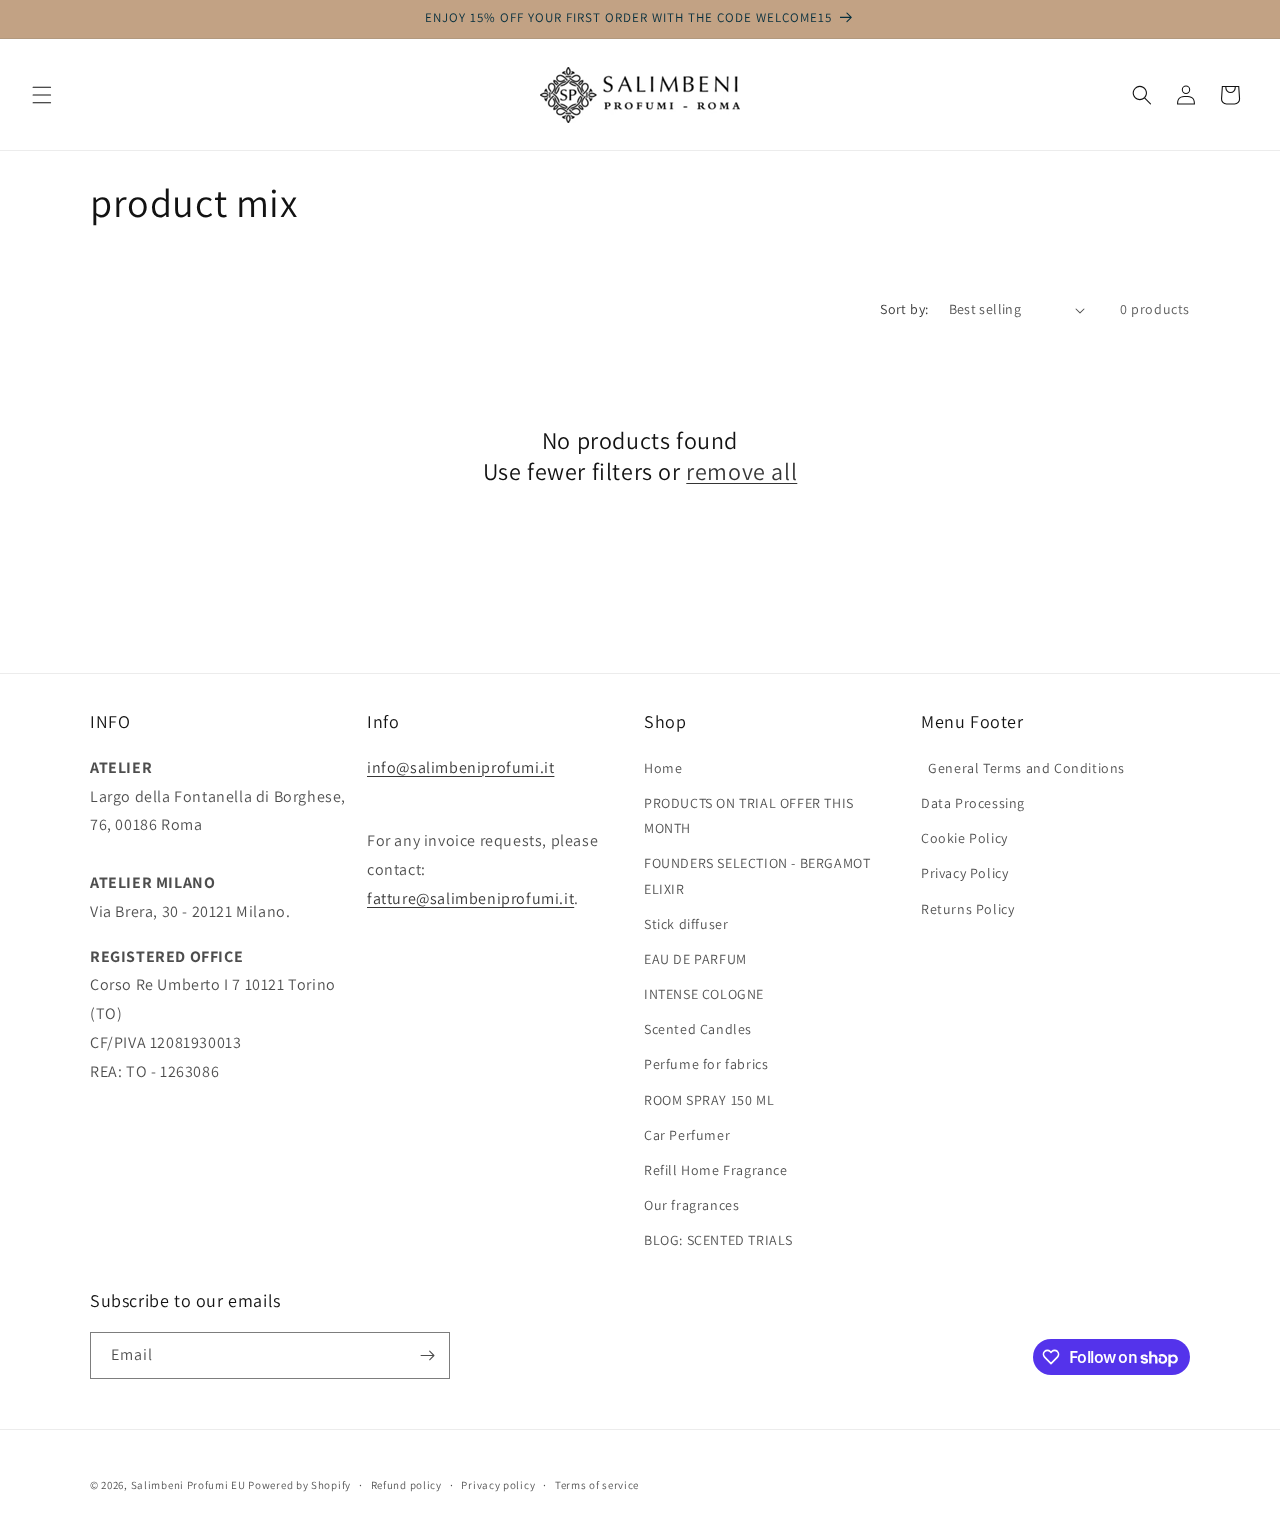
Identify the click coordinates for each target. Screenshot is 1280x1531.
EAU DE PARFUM (695, 959)
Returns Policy (967, 909)
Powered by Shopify (299, 1485)
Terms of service (597, 1485)
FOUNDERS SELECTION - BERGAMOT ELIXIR (757, 875)
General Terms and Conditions (1023, 768)
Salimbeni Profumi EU (188, 1485)
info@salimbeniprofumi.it (460, 767)
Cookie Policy (964, 838)
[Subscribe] (427, 1355)
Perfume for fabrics (706, 1064)
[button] (42, 95)
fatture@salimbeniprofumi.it (470, 898)
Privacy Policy (964, 873)
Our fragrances (691, 1205)
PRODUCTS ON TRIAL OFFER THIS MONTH (749, 815)
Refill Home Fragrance (716, 1170)
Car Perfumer (687, 1135)
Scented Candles (698, 1029)
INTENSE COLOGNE (704, 994)
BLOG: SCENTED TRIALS (718, 1240)
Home (663, 768)
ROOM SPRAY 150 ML (709, 1100)
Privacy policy (498, 1485)
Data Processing (973, 803)
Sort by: (904, 309)
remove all (741, 471)
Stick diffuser (686, 924)
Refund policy (406, 1485)
